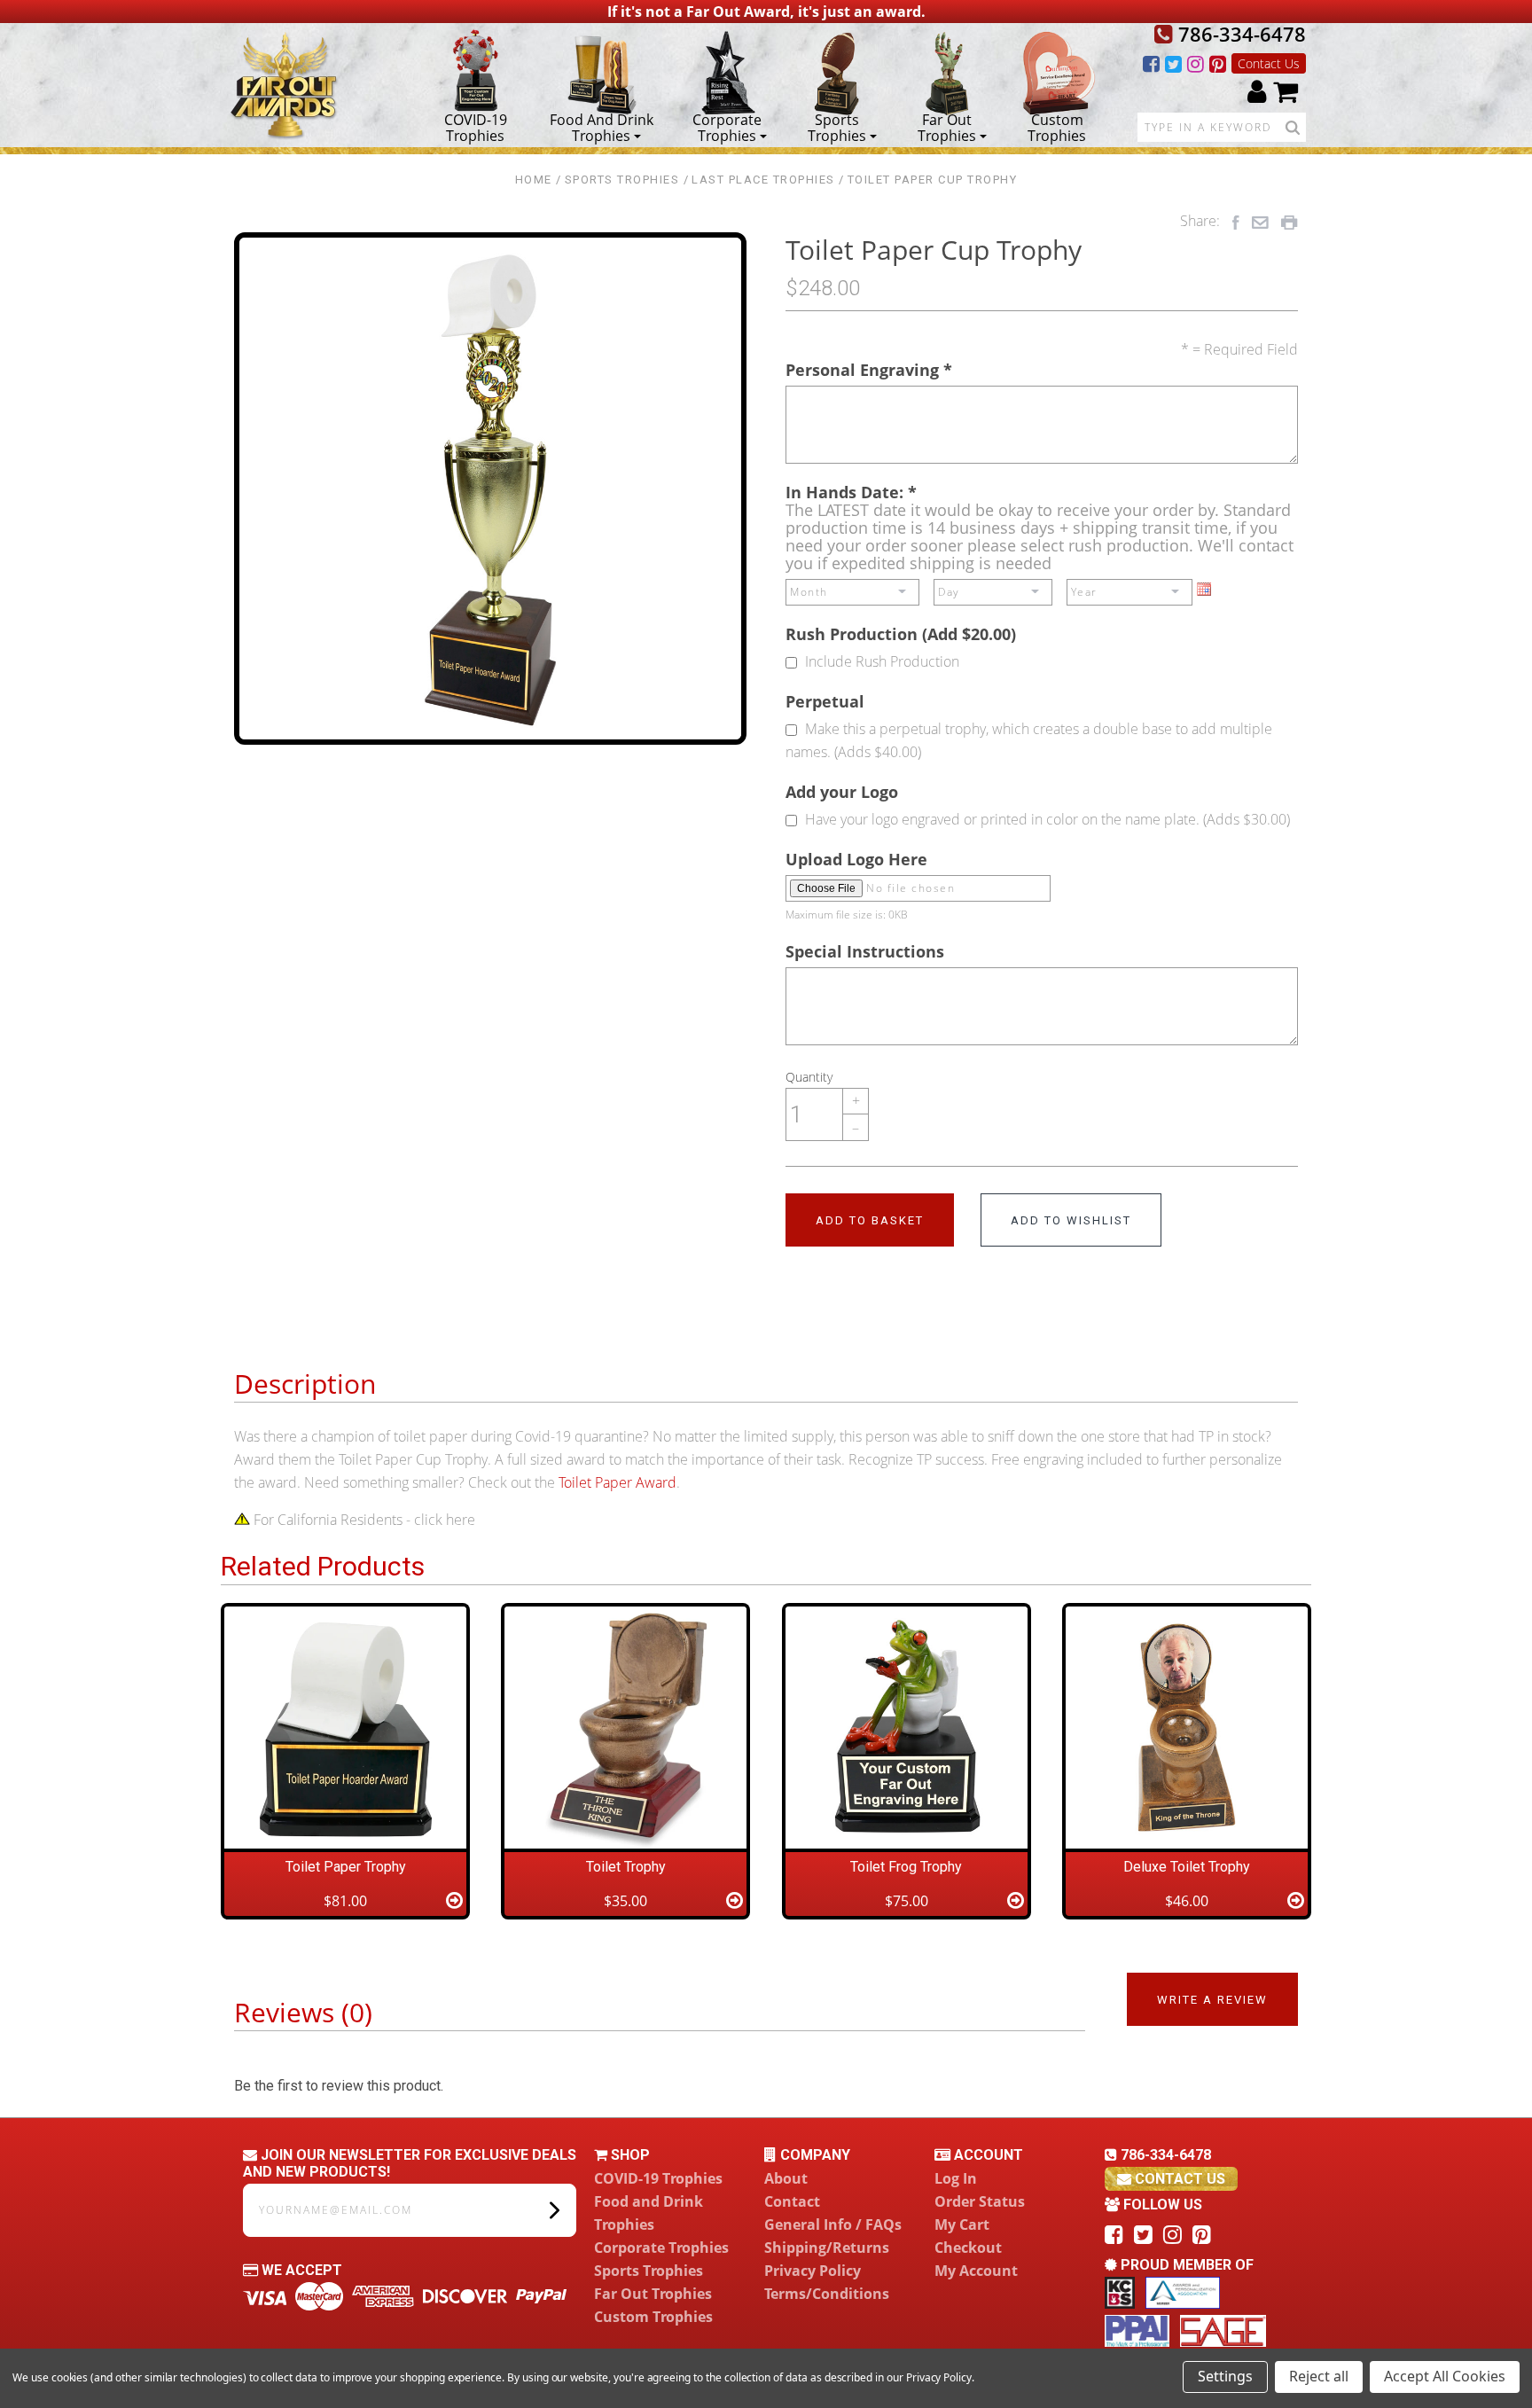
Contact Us (1269, 63)
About (786, 2178)
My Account (976, 2271)
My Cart (962, 2224)
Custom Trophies (1057, 127)
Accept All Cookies (1445, 2376)
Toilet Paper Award (617, 1482)
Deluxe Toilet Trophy (1187, 1867)
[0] (1286, 91)
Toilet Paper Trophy (346, 1867)
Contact (792, 2201)
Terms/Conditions (827, 2294)
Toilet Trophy (626, 1867)
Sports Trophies (837, 127)
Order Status (980, 2201)
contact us (1178, 2179)
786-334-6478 (1239, 34)
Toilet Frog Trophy (906, 1867)
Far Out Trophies (947, 127)
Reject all (1319, 2376)
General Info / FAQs (833, 2224)
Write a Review (1212, 2000)
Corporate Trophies (727, 127)
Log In (956, 2178)
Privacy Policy (813, 2271)
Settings (1225, 2376)
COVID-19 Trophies (476, 127)
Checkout (968, 2248)
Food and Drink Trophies (602, 127)
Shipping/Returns (827, 2248)
